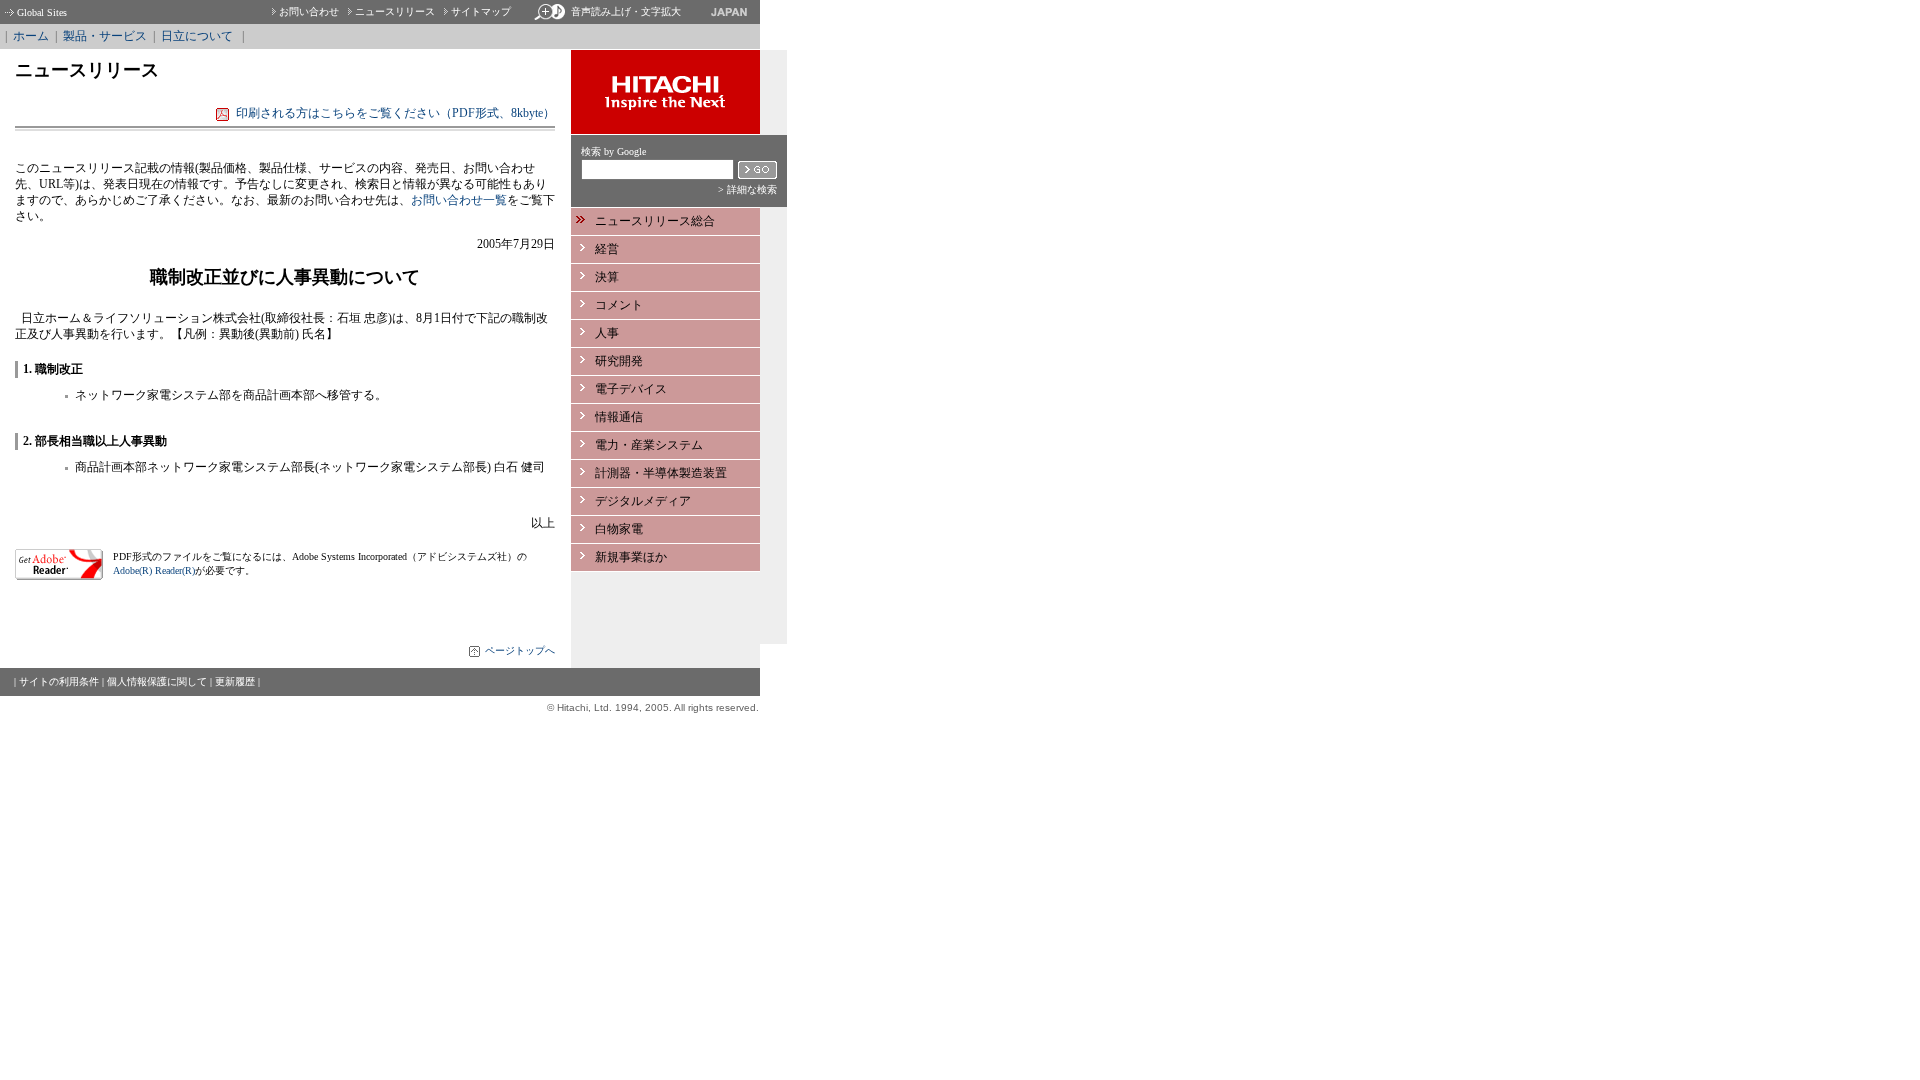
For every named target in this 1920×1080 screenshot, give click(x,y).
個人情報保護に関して (157, 681)
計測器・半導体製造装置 (661, 473)
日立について (197, 36)
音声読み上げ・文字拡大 (626, 11)
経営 (607, 249)
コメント (619, 305)
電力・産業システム (649, 445)
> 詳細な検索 (747, 189)
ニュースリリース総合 (655, 221)
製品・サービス (105, 36)
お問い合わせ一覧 (459, 200)
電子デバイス (631, 389)
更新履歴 (235, 681)
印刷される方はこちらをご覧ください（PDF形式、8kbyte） (395, 113)
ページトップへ (520, 650)
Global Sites (42, 12)
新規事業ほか (631, 557)
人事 (607, 333)
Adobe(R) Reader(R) (154, 570)
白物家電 (619, 529)
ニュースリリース (395, 11)
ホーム (31, 36)
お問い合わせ (309, 11)
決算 (607, 277)
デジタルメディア (643, 501)
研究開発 (619, 361)
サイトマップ (481, 11)
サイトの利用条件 (59, 681)
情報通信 (619, 417)
